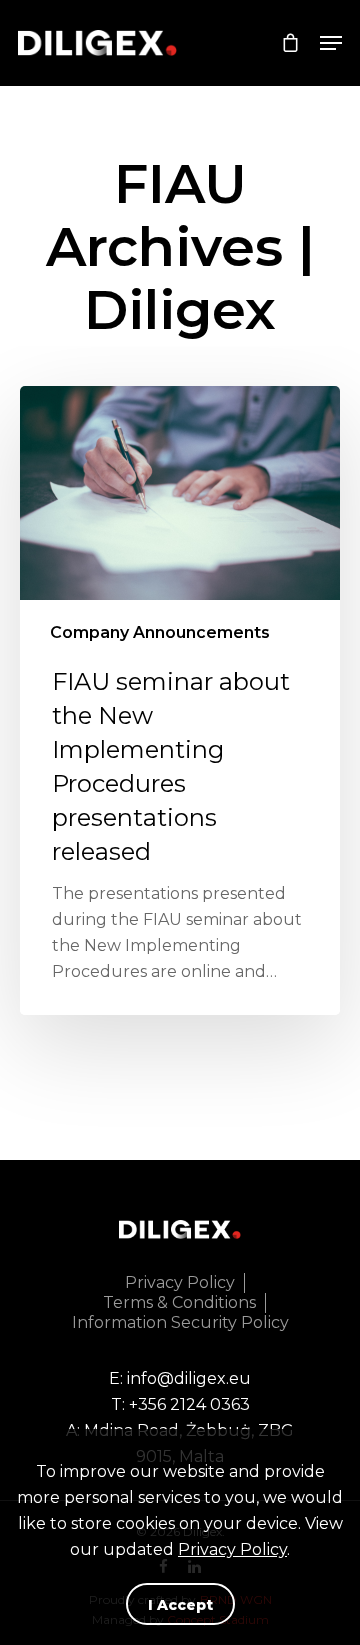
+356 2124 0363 (189, 1404)
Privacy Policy (232, 1549)
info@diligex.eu (189, 1378)
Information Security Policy (180, 1322)
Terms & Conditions (179, 1302)
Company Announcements (160, 632)
